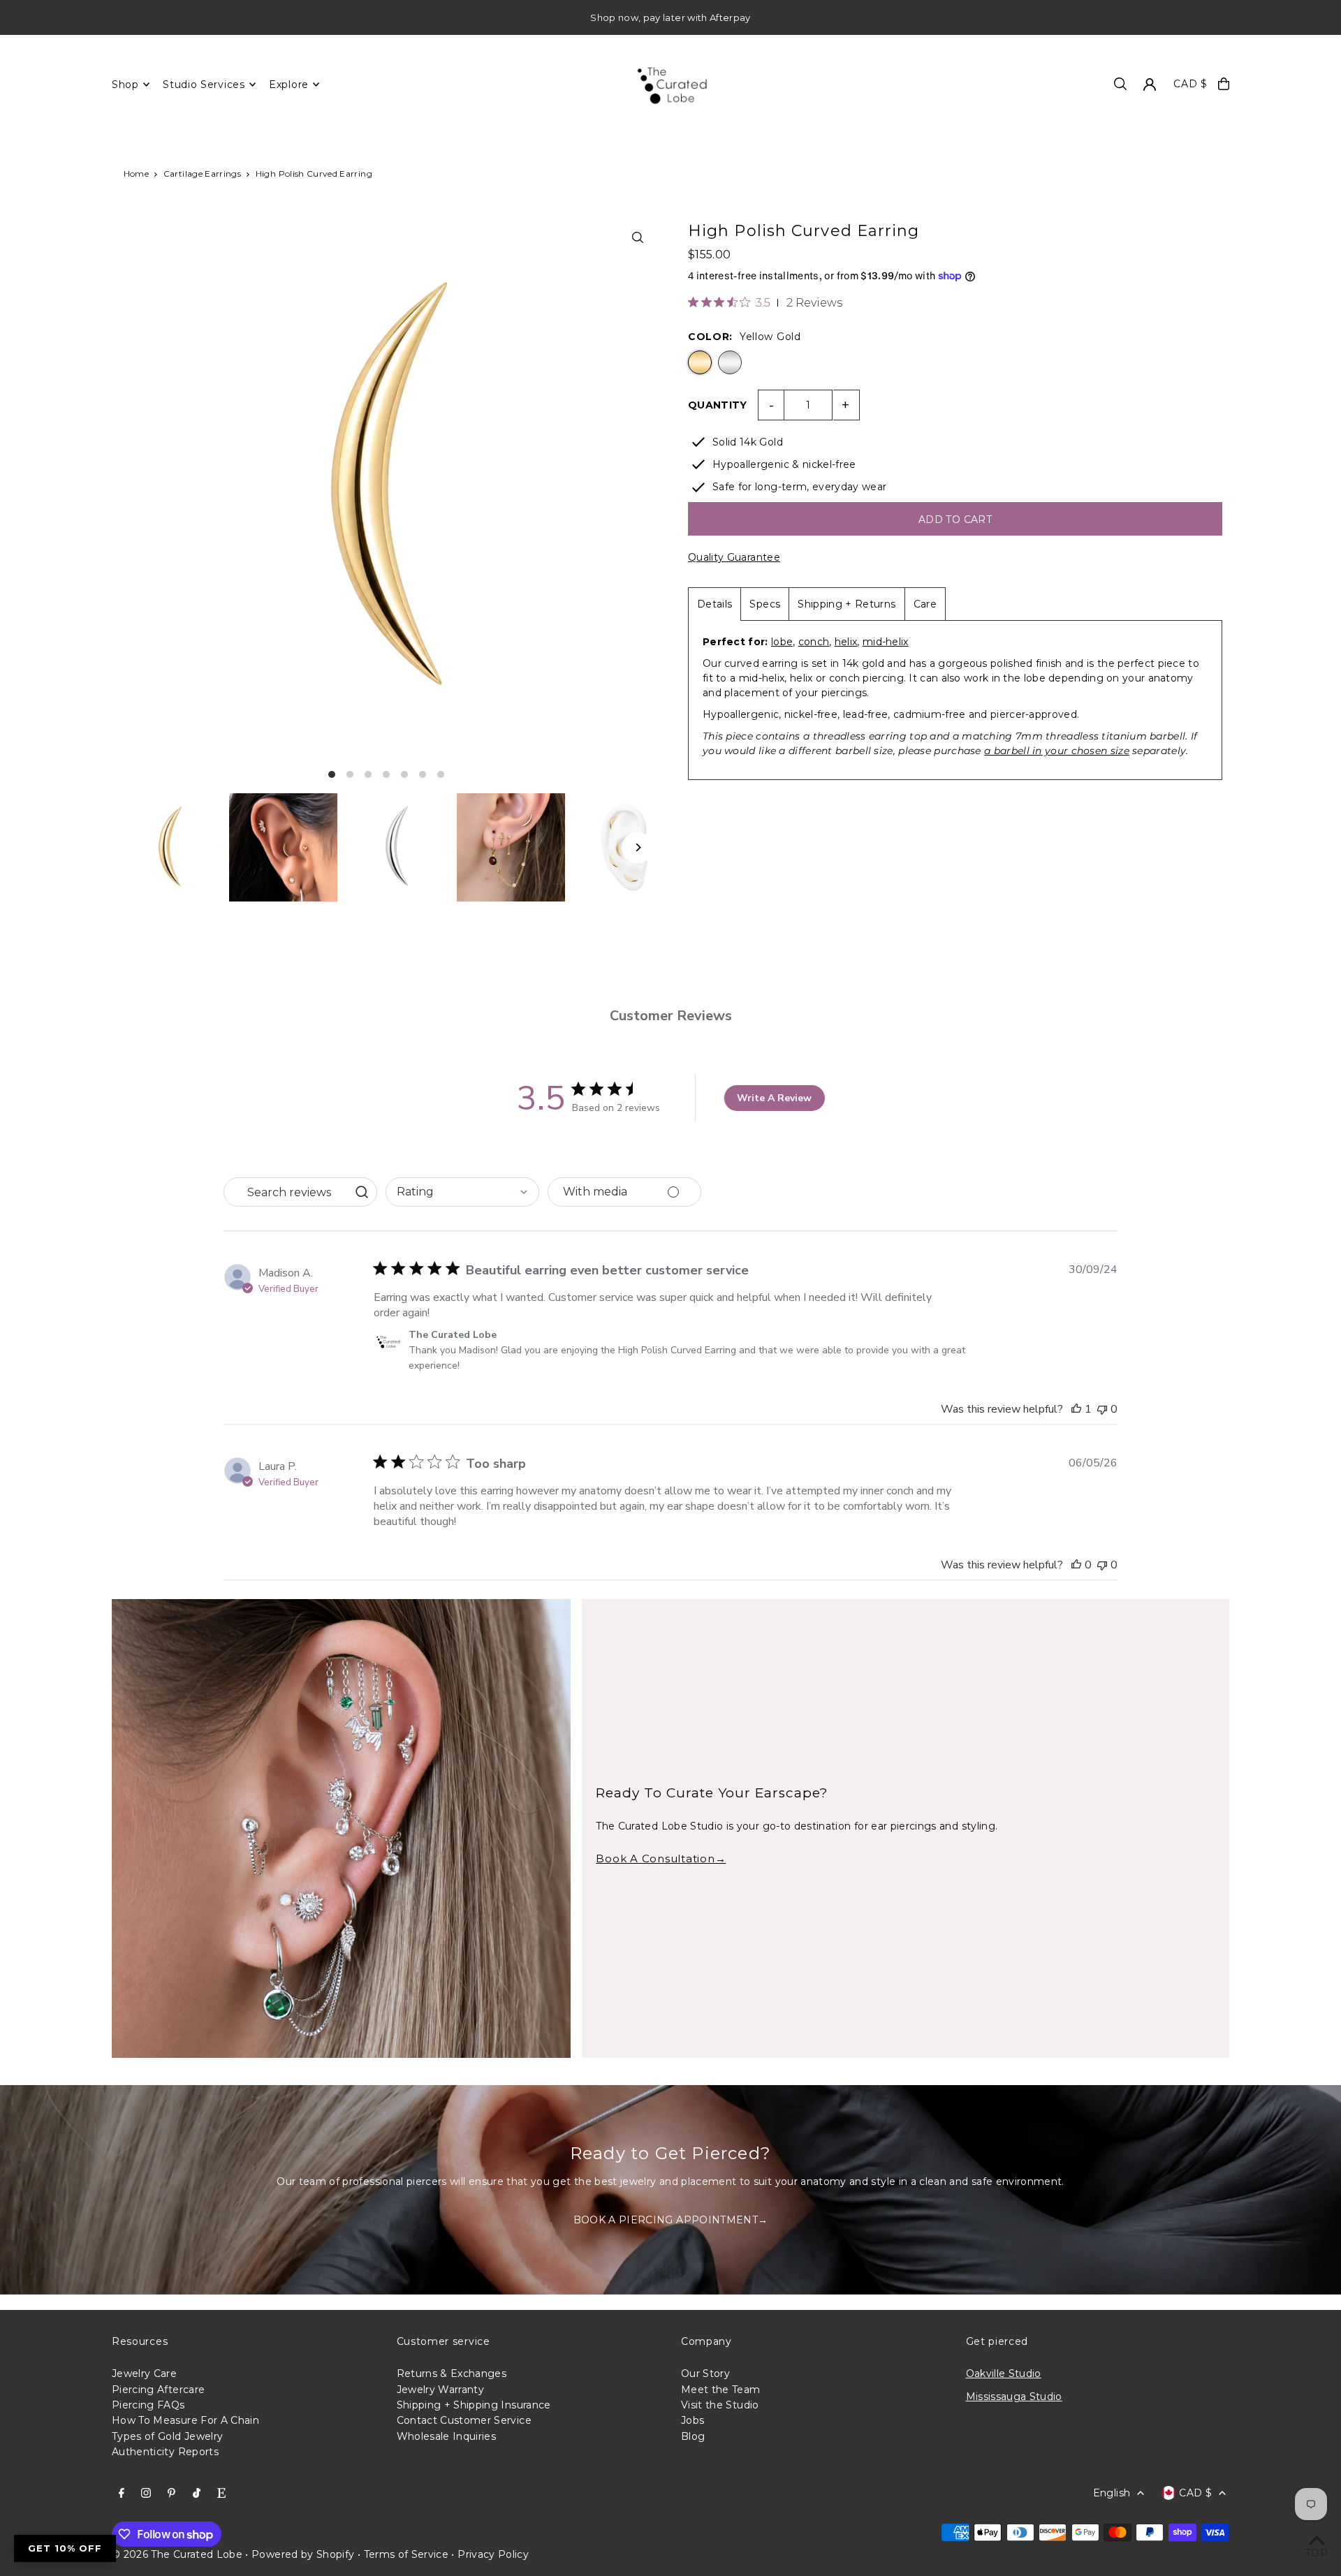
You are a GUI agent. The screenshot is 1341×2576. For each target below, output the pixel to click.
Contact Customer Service (464, 2420)
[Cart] (1224, 84)
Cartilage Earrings (202, 174)
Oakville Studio (1004, 2373)
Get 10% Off (65, 2548)
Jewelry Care (144, 2373)
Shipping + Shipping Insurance (474, 2405)
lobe (782, 642)
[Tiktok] (197, 2494)
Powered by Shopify (303, 2554)
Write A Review (774, 1098)
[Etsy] (221, 2494)
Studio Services (204, 84)
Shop (125, 84)
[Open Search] (1120, 84)
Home (136, 174)
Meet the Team (721, 2390)
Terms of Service (406, 2554)
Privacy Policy (493, 2554)
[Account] (1150, 84)
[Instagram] (146, 2494)
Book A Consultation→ (661, 1859)
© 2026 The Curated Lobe (177, 2554)
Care (925, 604)
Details (715, 604)
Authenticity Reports (165, 2452)
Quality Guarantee (734, 557)
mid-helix (886, 642)
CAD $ (1190, 84)
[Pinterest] (171, 2494)
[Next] (637, 847)
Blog (693, 2436)
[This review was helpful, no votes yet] (1076, 1565)
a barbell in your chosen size (1057, 751)
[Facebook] (122, 2494)
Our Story (705, 2373)
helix (846, 642)
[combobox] (462, 1192)
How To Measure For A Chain (185, 2420)
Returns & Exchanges (452, 2373)
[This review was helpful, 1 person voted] (1076, 1409)
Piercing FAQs (148, 2405)
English (1112, 2493)
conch (814, 642)
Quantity (718, 405)
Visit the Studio (720, 2405)
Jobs (693, 2420)
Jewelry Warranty (441, 2390)
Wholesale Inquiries (447, 2436)
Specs (765, 604)
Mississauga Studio (1014, 2397)
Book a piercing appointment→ (671, 2220)
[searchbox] (287, 1192)
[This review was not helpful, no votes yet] (1102, 1409)
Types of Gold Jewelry (167, 2436)
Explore (289, 84)
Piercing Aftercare (158, 2390)
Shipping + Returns (847, 604)
